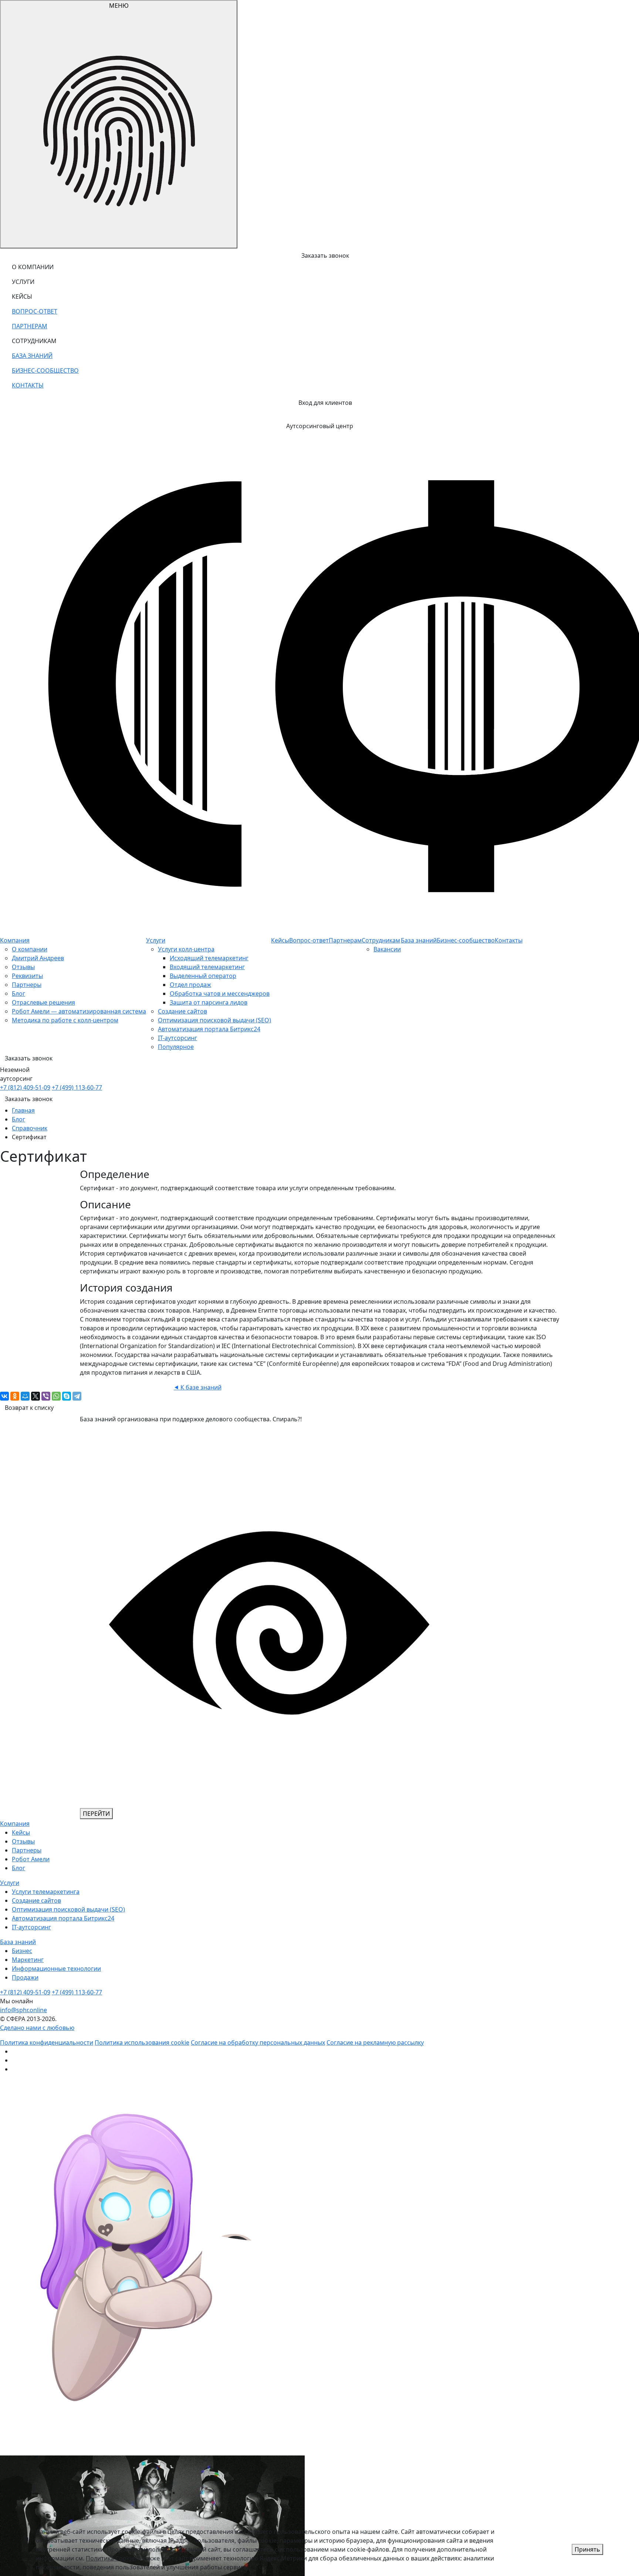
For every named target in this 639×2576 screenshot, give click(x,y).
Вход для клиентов (325, 403)
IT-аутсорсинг (177, 1038)
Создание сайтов (182, 1011)
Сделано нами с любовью (37, 2028)
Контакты (509, 940)
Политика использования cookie (142, 2042)
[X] (35, 1396)
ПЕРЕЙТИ (96, 1814)
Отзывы (23, 967)
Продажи (25, 1977)
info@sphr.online (23, 2010)
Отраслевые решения (43, 1002)
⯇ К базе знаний (198, 1387)
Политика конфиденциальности (47, 2042)
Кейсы (280, 940)
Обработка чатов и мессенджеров (220, 993)
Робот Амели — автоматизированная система (79, 1011)
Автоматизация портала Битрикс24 (209, 1029)
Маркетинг (28, 1960)
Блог (18, 993)
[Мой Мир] (25, 1396)
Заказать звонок (29, 1099)
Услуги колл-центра (186, 949)
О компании (30, 949)
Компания (15, 940)
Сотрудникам (381, 940)
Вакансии (387, 949)
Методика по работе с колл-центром (65, 1020)
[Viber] (46, 1396)
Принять (587, 2549)
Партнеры (27, 985)
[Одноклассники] (15, 1396)
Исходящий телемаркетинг (209, 958)
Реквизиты (27, 976)
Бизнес (22, 1951)
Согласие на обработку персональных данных (258, 2042)
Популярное (176, 1047)
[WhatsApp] (56, 1396)
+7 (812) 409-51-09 (25, 1087)
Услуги (156, 940)
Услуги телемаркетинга (46, 1892)
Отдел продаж (190, 985)
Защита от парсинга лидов (209, 1002)
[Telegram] (77, 1396)
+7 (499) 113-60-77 (77, 1087)
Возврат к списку (29, 1408)
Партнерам (345, 940)
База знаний (419, 940)
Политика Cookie (110, 2558)
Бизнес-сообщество (466, 940)
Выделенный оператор (203, 976)
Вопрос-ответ (309, 940)
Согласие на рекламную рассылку (375, 2042)
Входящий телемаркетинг (207, 967)
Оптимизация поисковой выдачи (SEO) (214, 1020)
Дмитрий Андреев (38, 958)
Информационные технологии (56, 1969)
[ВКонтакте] (4, 1396)
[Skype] (67, 1396)
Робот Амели (31, 1859)
